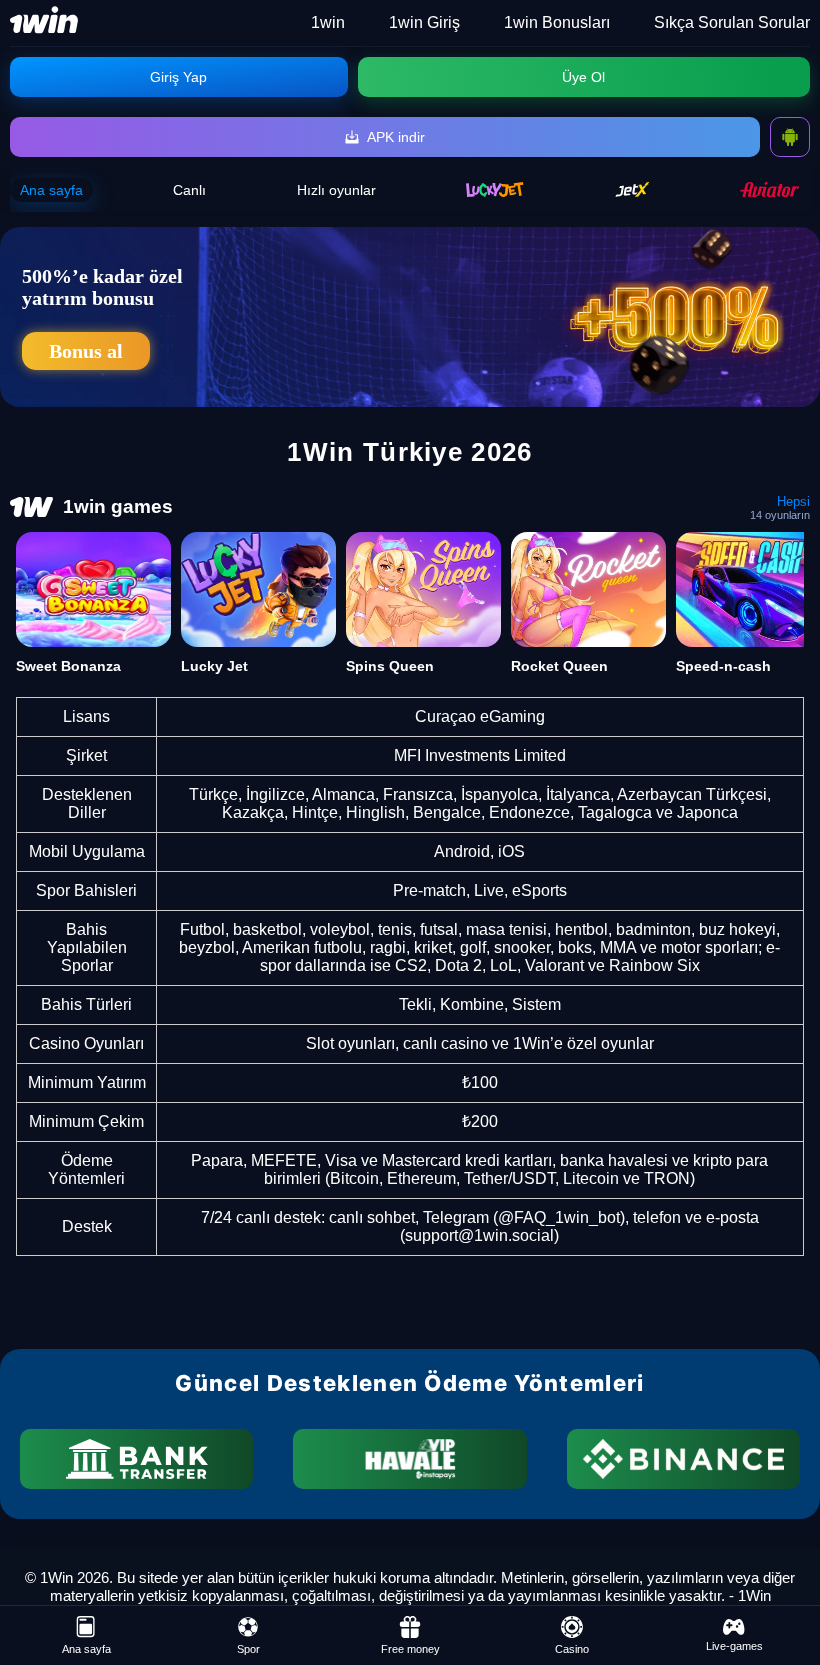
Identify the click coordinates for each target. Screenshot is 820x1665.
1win (328, 22)
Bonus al (86, 351)
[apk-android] (790, 137)
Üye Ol (583, 77)
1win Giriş (424, 22)
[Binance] (683, 1459)
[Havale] (409, 1459)
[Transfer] (136, 1459)
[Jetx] (632, 189)
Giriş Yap (178, 77)
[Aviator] (770, 189)
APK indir (396, 137)
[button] (785, 1590)
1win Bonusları (557, 22)
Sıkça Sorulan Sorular (732, 22)
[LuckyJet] (495, 189)
